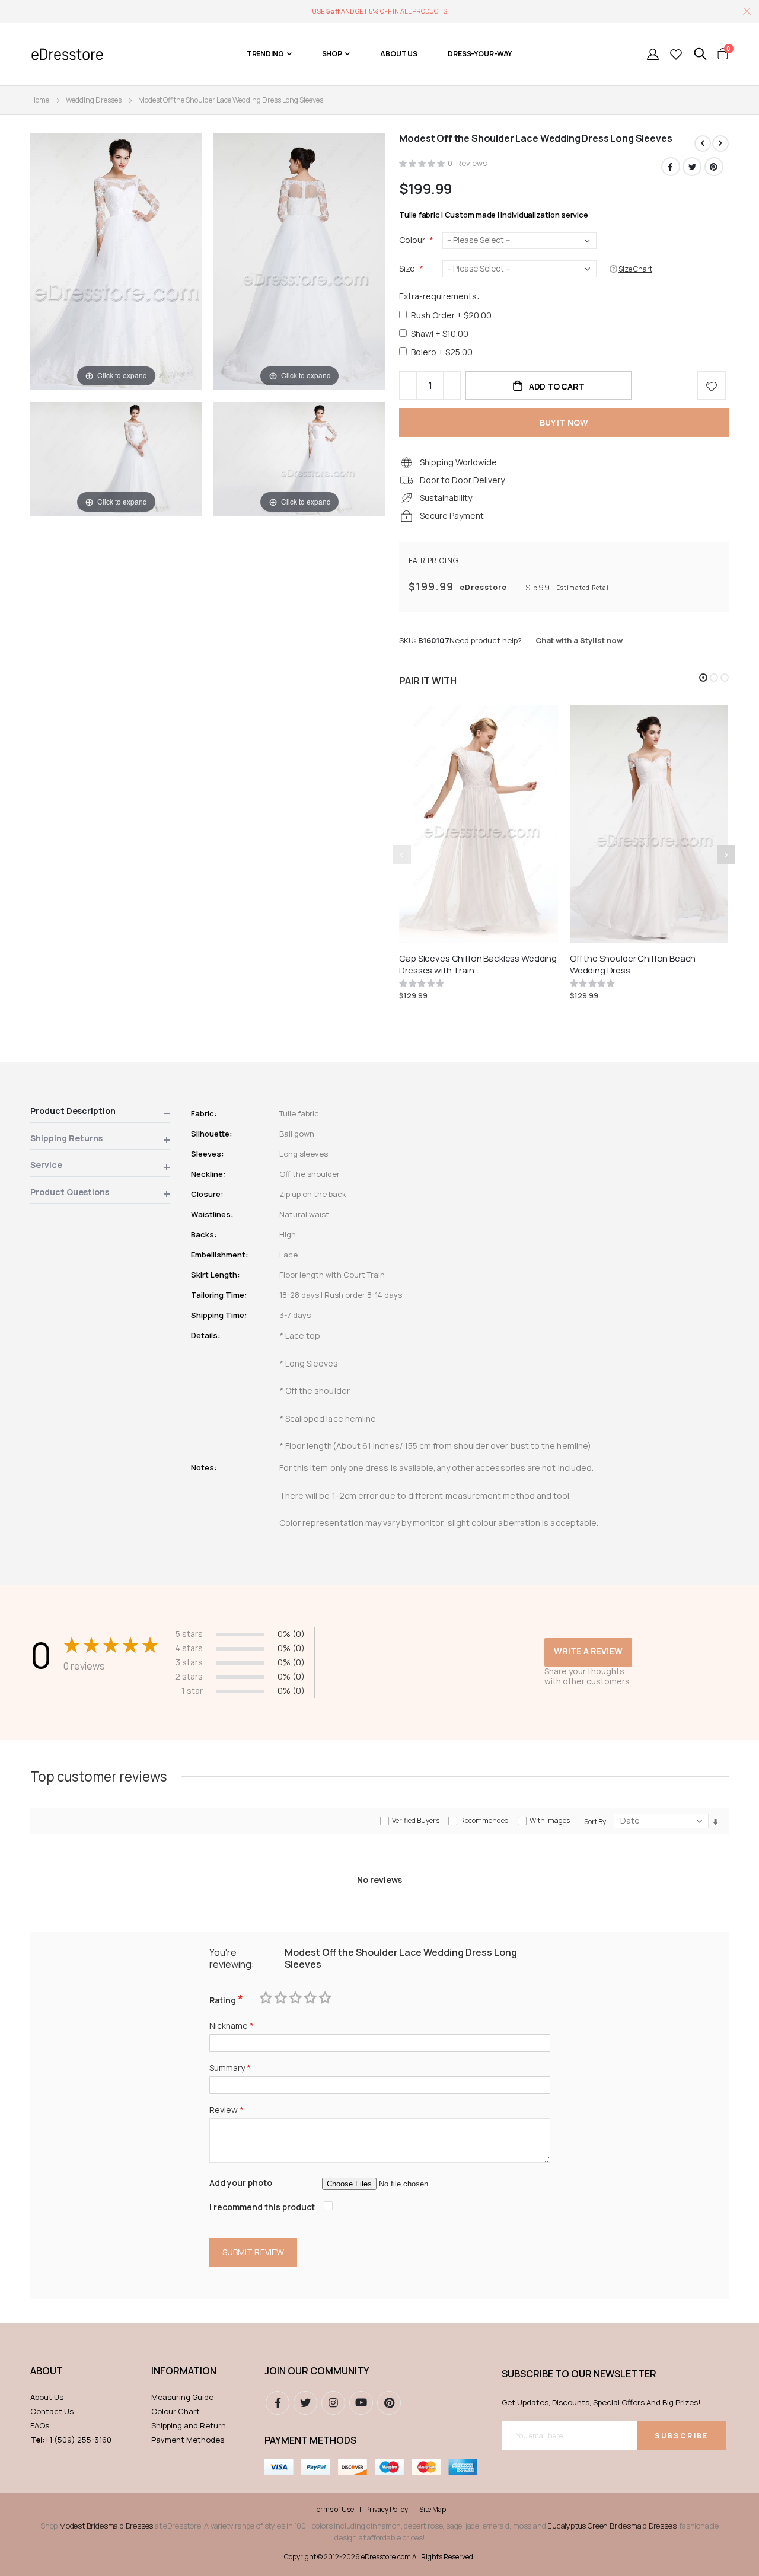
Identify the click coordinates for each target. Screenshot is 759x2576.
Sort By (595, 1821)
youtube (361, 2403)
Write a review (588, 1651)
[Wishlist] (676, 54)
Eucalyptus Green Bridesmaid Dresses (612, 2526)
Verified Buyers (416, 1820)
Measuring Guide (182, 2397)
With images (550, 1820)
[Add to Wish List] (712, 385)
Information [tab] (184, 2371)
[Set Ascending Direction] (715, 1822)
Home (40, 100)
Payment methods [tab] (310, 2440)
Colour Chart (176, 2411)
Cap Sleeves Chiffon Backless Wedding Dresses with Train (478, 965)
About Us (47, 2397)
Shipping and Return (189, 2425)
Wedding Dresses (94, 100)
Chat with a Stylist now (579, 640)
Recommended (484, 1820)
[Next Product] (720, 143)
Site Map (433, 2510)
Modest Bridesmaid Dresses (106, 2526)
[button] (703, 678)
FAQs (40, 2425)
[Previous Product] (703, 143)
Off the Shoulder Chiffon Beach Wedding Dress (633, 965)
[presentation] (726, 854)
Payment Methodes (188, 2440)
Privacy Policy (387, 2510)
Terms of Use (334, 2510)
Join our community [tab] (317, 2371)
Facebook (671, 167)
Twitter (692, 167)
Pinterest (714, 167)
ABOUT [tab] (47, 2371)
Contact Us (52, 2411)
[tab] (100, 1113)
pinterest (389, 2403)
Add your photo (241, 2183)
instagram (333, 2403)
